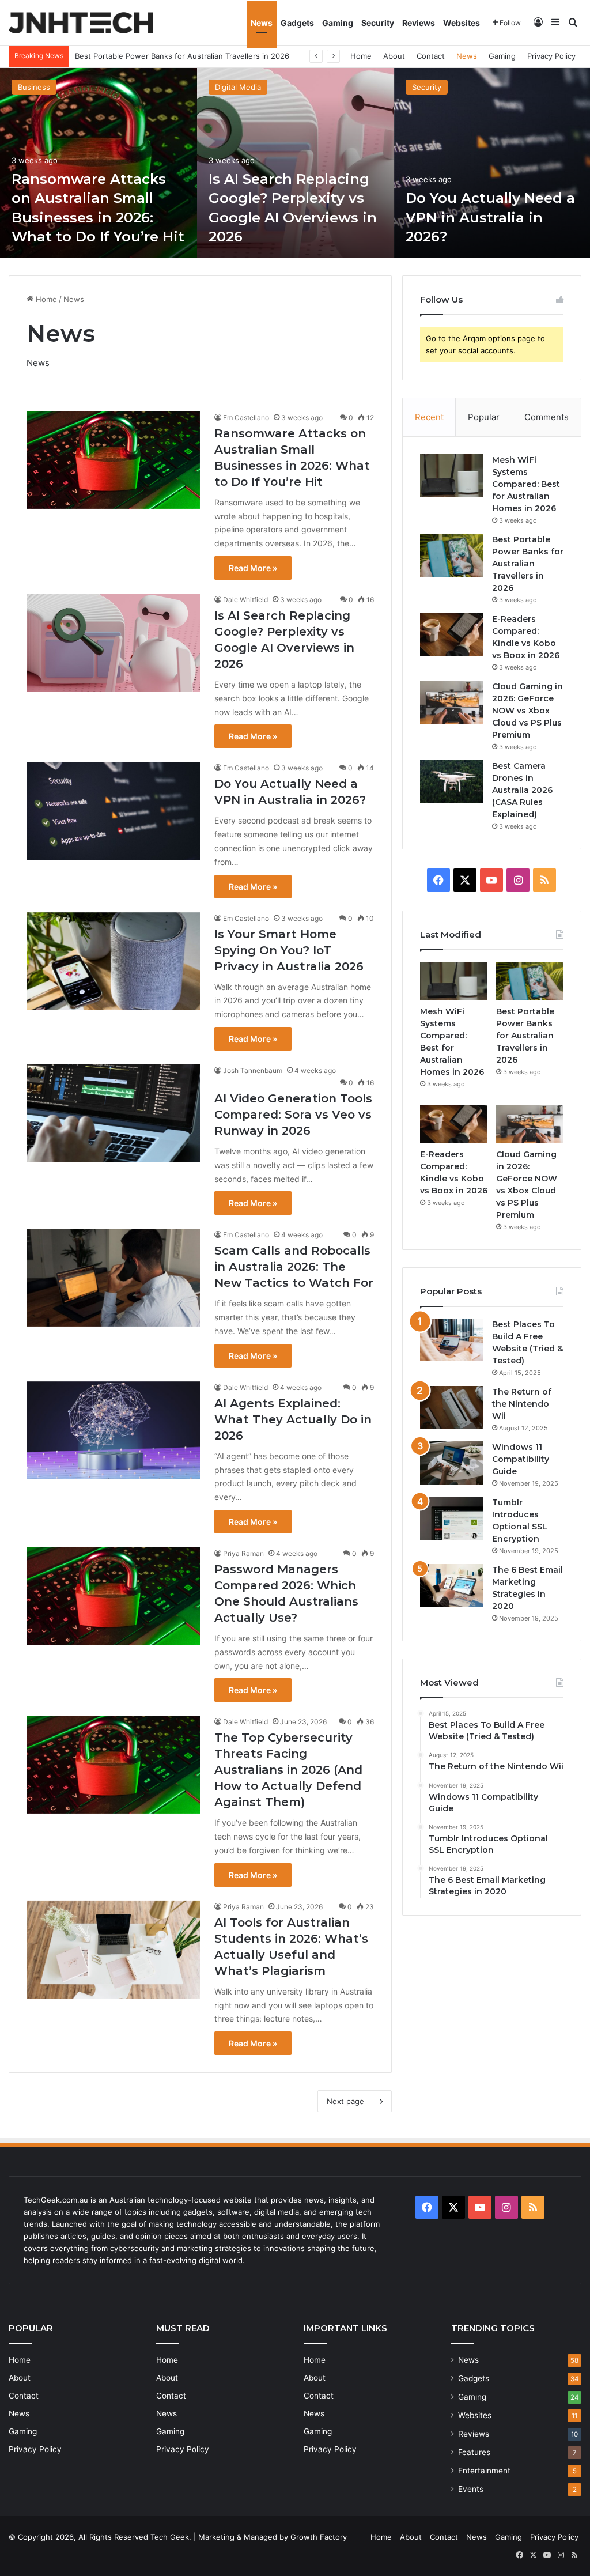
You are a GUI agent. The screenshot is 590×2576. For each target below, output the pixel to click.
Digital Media (238, 87)
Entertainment (484, 2471)
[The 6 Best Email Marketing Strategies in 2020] (452, 1586)
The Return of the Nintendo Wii (522, 1404)
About (394, 56)
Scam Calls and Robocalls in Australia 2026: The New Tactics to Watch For (294, 1267)
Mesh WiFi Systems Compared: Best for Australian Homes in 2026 (526, 484)
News (262, 23)
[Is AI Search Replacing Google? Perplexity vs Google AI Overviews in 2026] (296, 163)
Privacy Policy (551, 56)
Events (471, 2489)
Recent (429, 417)
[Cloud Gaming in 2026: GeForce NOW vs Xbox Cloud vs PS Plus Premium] (452, 702)
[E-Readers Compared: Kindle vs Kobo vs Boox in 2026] (452, 635)
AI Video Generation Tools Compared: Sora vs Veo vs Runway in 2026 (293, 1115)
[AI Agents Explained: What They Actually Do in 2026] (113, 1430)
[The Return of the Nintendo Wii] (452, 1408)
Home (361, 56)
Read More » (253, 568)
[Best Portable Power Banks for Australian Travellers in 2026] (452, 555)
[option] (99, 163)
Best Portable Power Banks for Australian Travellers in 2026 (528, 564)
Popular (484, 417)
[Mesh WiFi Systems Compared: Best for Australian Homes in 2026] (452, 476)
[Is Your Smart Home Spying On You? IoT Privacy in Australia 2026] (113, 961)
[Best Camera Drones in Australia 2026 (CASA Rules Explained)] (452, 782)
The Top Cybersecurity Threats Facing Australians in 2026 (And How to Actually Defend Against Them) (288, 1770)
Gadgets (297, 23)
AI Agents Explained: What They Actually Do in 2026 (293, 1419)
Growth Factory (319, 2537)
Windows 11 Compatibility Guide (521, 1459)
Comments (546, 417)
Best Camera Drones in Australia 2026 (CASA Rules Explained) (522, 790)
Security (378, 23)
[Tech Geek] (81, 23)
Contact (431, 56)
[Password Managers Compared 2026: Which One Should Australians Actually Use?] (113, 1596)
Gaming (338, 23)
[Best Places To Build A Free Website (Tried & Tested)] (452, 1340)
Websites (462, 23)
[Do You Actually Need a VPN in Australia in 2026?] (113, 811)
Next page (345, 2101)
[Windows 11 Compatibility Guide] (452, 1463)
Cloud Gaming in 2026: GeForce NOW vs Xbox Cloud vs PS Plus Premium (527, 711)
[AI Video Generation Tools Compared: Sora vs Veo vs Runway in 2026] (113, 1113)
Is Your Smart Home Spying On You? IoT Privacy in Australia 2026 (289, 950)
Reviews (419, 23)
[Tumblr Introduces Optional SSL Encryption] (452, 1518)
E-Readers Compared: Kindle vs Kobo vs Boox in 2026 (172, 56)
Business (34, 87)
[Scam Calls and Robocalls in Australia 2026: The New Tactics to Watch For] (113, 1278)
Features (474, 2452)
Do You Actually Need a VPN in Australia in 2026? (490, 217)
